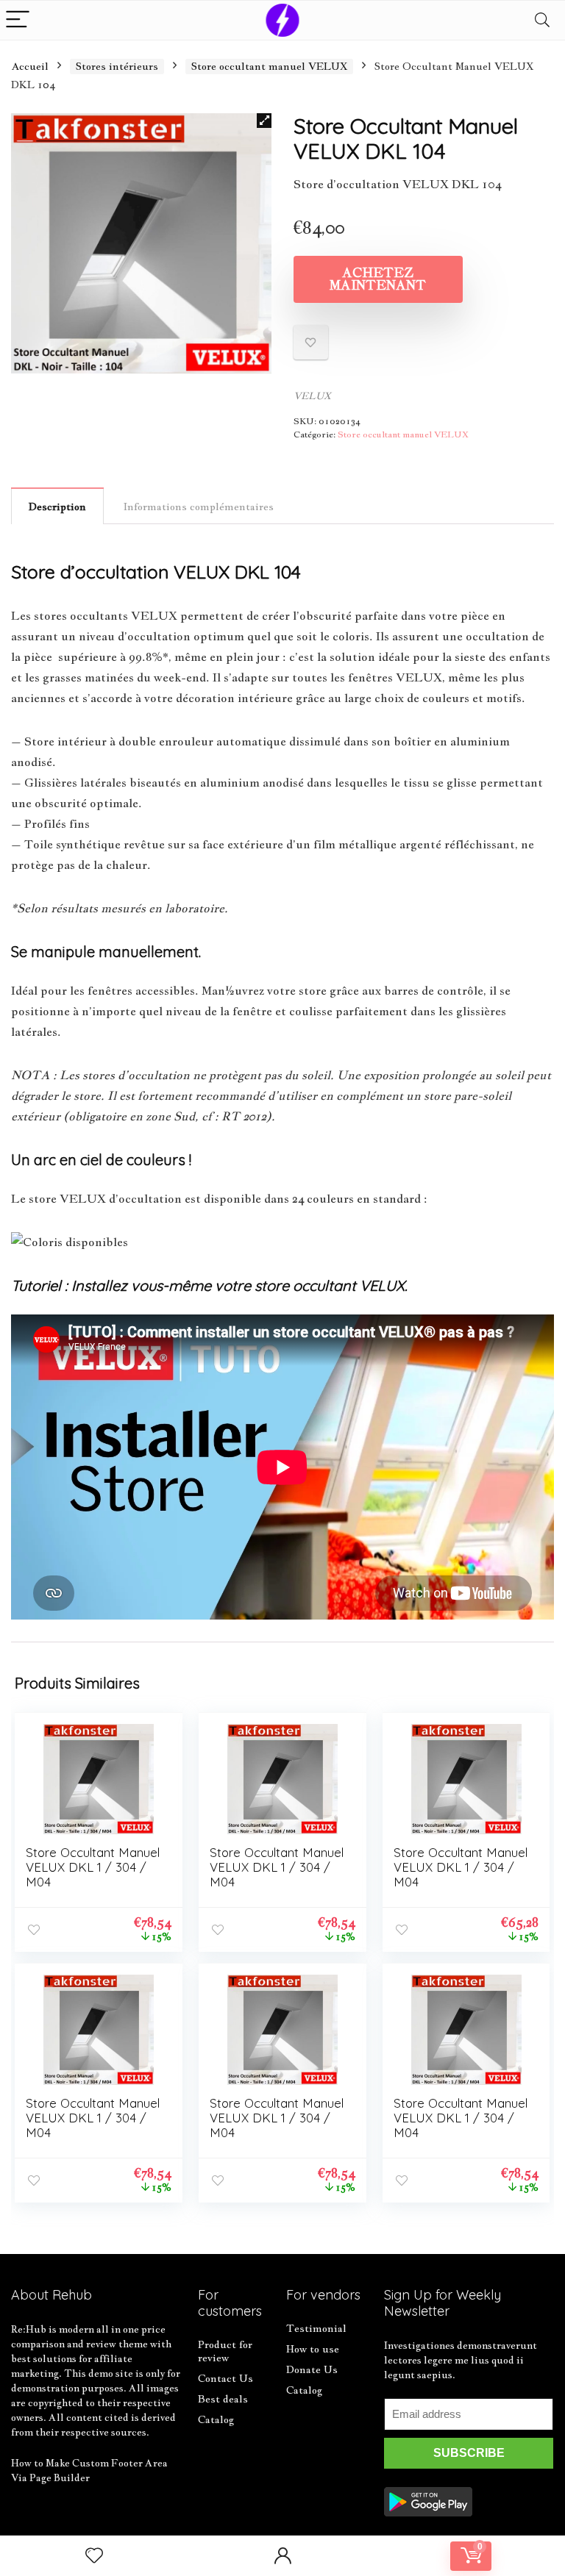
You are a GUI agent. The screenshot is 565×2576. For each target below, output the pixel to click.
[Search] (542, 20)
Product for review (225, 2351)
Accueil (30, 66)
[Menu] (18, 20)
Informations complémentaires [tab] (199, 507)
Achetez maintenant (378, 279)
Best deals (223, 2399)
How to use (313, 2349)
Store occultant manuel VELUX (269, 66)
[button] (264, 121)
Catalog (216, 2419)
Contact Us (225, 2378)
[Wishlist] (94, 2556)
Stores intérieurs (117, 66)
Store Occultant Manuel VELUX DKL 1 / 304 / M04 (93, 1867)
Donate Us (312, 2369)
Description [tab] (57, 507)
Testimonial (316, 2328)
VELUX (312, 396)
